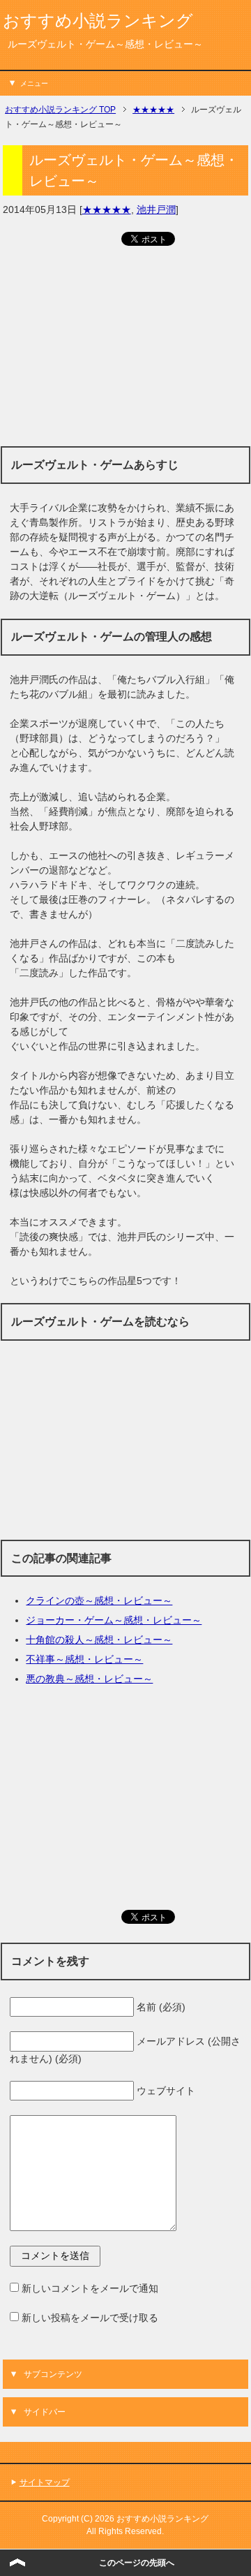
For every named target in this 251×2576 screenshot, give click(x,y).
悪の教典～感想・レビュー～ (89, 1679)
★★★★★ (107, 209)
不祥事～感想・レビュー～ (84, 1659)
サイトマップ (45, 2482)
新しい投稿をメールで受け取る (90, 2318)
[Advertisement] (125, 352)
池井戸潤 (156, 209)
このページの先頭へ (137, 2563)
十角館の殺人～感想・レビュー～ (99, 1640)
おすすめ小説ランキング (98, 21)
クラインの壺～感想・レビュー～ (99, 1600)
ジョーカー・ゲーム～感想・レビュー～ (114, 1620)
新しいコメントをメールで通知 (90, 2288)
